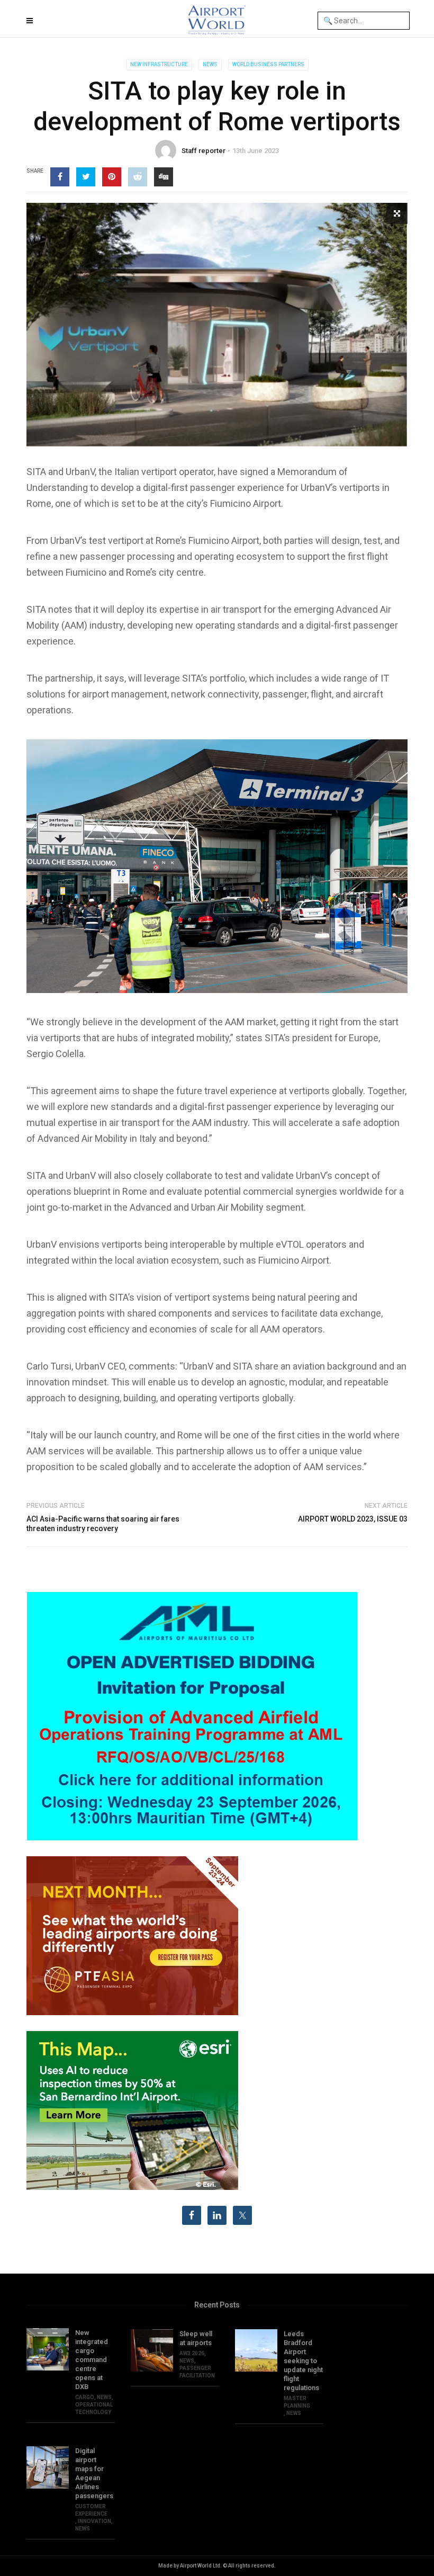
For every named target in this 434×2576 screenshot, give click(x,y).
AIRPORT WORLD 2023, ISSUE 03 (353, 1519)
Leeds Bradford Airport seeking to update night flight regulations (303, 2361)
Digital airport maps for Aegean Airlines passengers (94, 2473)
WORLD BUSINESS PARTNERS (268, 64)
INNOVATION (94, 2521)
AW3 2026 (192, 2353)
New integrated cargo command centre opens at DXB (92, 2360)
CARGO (85, 2397)
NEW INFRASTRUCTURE (159, 64)
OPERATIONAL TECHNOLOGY (94, 2408)
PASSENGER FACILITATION (197, 2372)
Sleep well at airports (196, 2338)
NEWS (210, 64)
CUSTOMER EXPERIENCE (91, 2510)
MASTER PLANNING (297, 2402)
